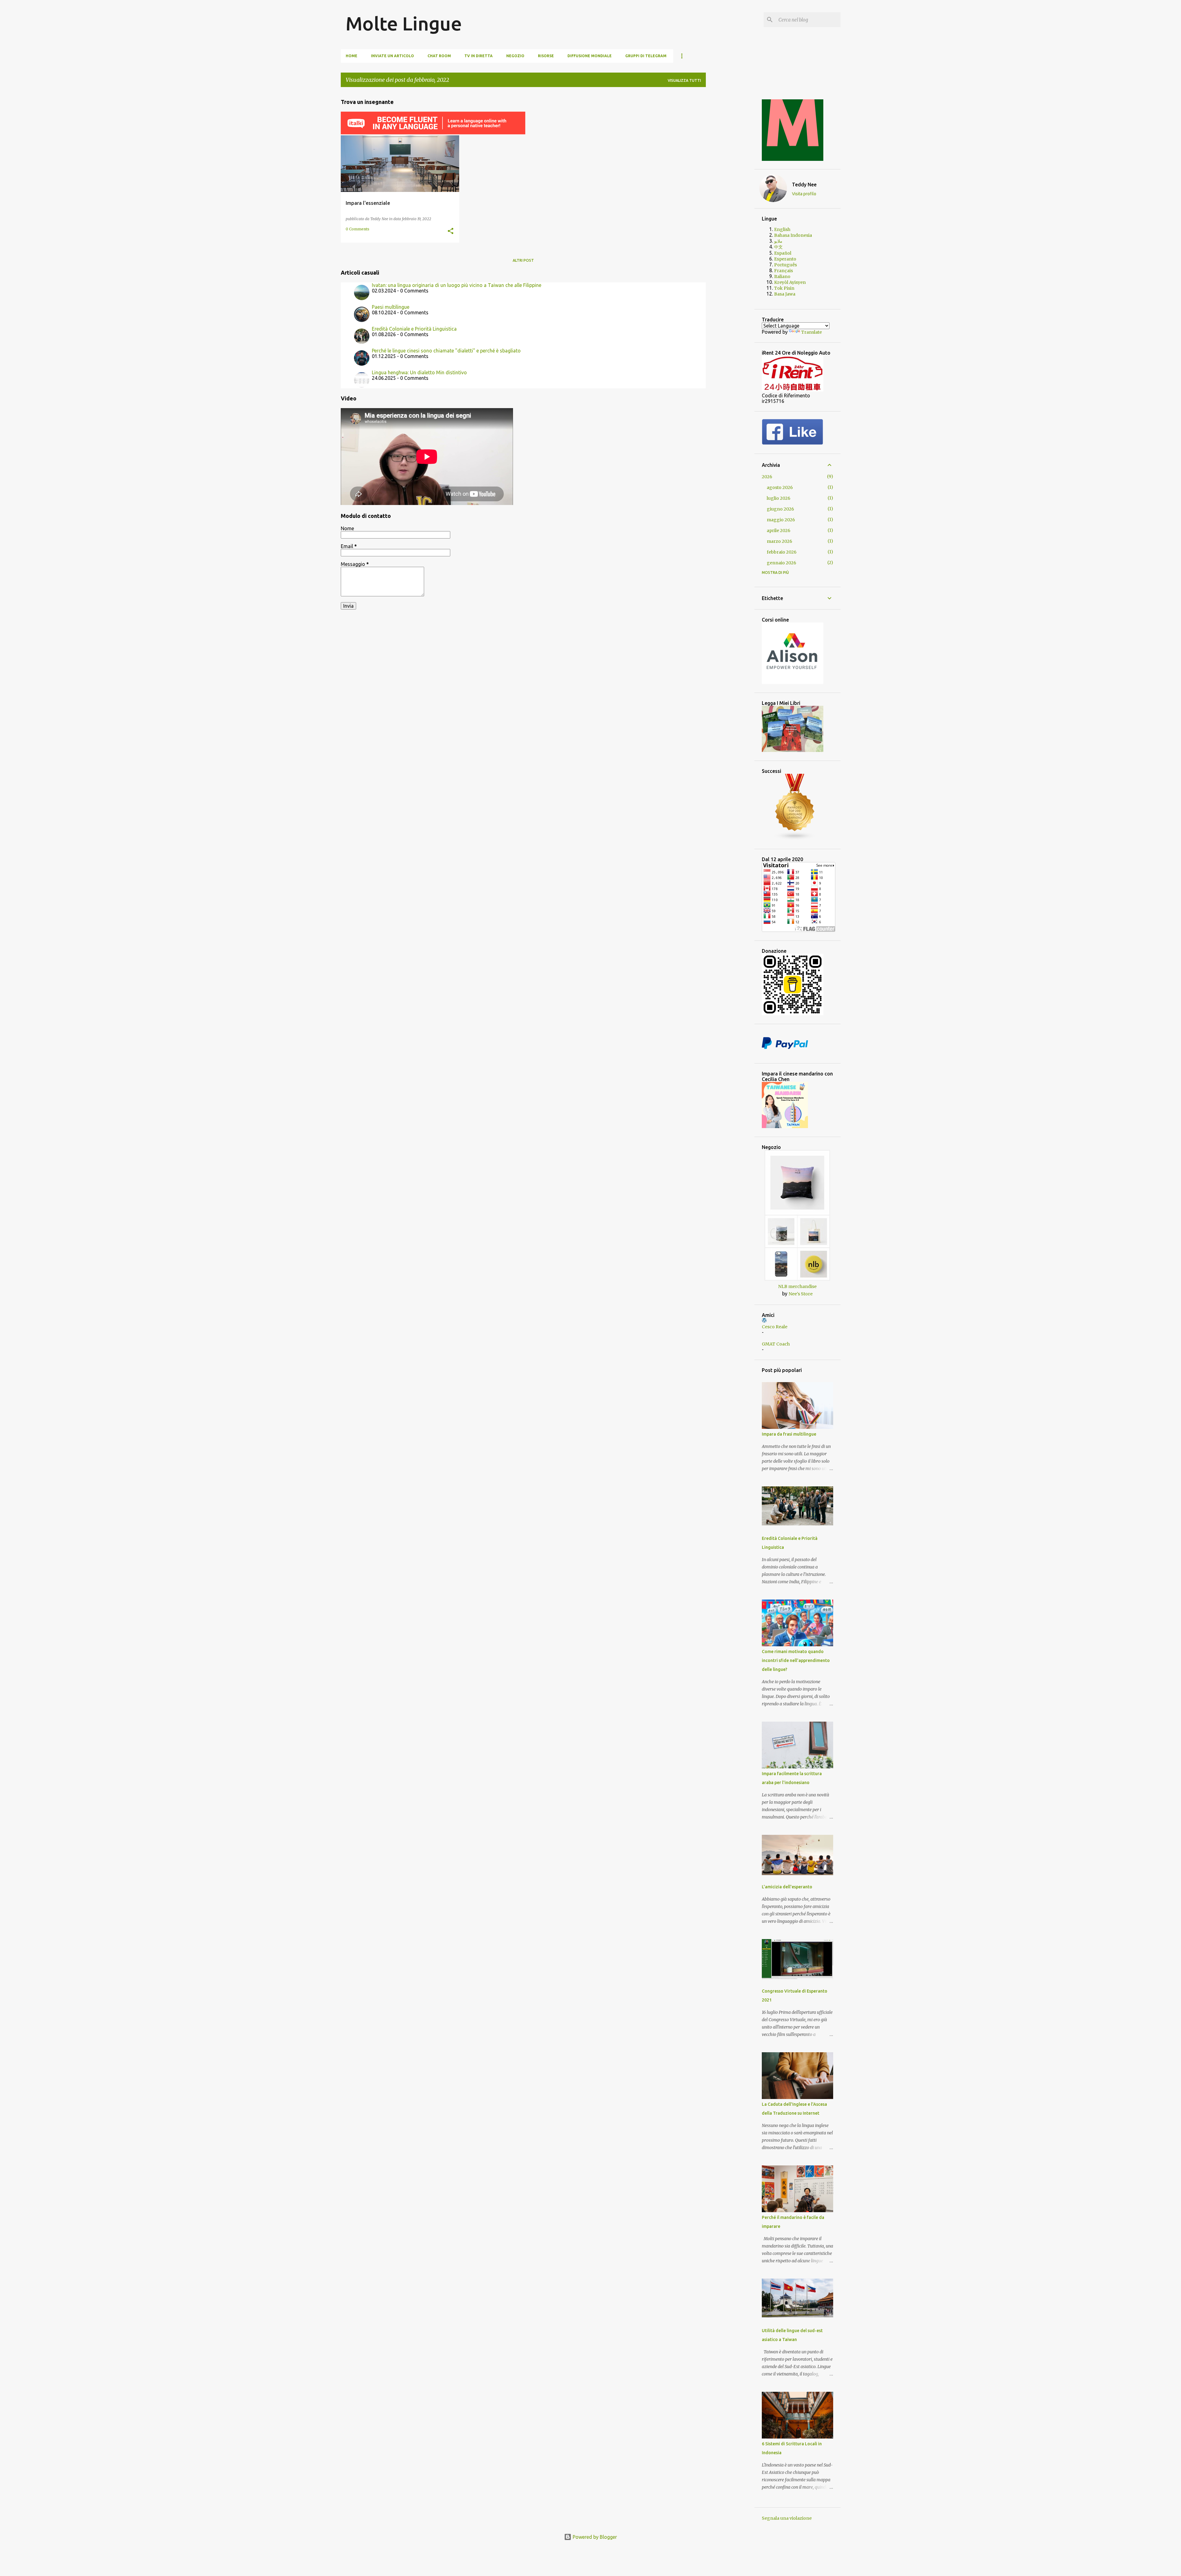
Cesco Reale (775, 1327)
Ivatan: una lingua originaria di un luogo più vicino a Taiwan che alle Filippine (457, 285)
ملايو (778, 241)
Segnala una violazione (787, 2518)
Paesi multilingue (391, 307)
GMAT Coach (776, 1344)
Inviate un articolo (392, 56)
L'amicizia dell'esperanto (787, 1887)
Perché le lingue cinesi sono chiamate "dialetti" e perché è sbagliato (446, 351)
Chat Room (439, 56)
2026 (767, 477)
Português (785, 265)
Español (783, 253)
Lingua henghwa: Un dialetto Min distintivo (419, 372)
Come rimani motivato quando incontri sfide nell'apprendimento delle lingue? (796, 1660)
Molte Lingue (404, 23)
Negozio (515, 56)
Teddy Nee (804, 185)
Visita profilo (804, 194)
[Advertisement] (730, 184)
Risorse (546, 56)
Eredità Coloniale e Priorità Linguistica (414, 329)
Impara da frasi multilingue (789, 1434)
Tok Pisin (784, 288)
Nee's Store (801, 1294)
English (782, 229)
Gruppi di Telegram (646, 56)
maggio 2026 (781, 520)
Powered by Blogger (594, 2537)
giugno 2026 (780, 509)
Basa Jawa (785, 294)
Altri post (523, 260)
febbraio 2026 (782, 552)
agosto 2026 (780, 487)
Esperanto (785, 259)
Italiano (782, 276)
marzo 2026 (779, 541)
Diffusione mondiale (590, 56)
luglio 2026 (779, 498)
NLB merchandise (797, 1286)
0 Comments (358, 229)
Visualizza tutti (684, 80)
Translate (811, 332)
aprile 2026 (779, 531)
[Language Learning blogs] (795, 839)
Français (783, 271)
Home (352, 56)
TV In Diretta (479, 56)
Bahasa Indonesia (793, 235)
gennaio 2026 (781, 563)
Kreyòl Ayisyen (790, 282)
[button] (451, 231)
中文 (778, 247)
